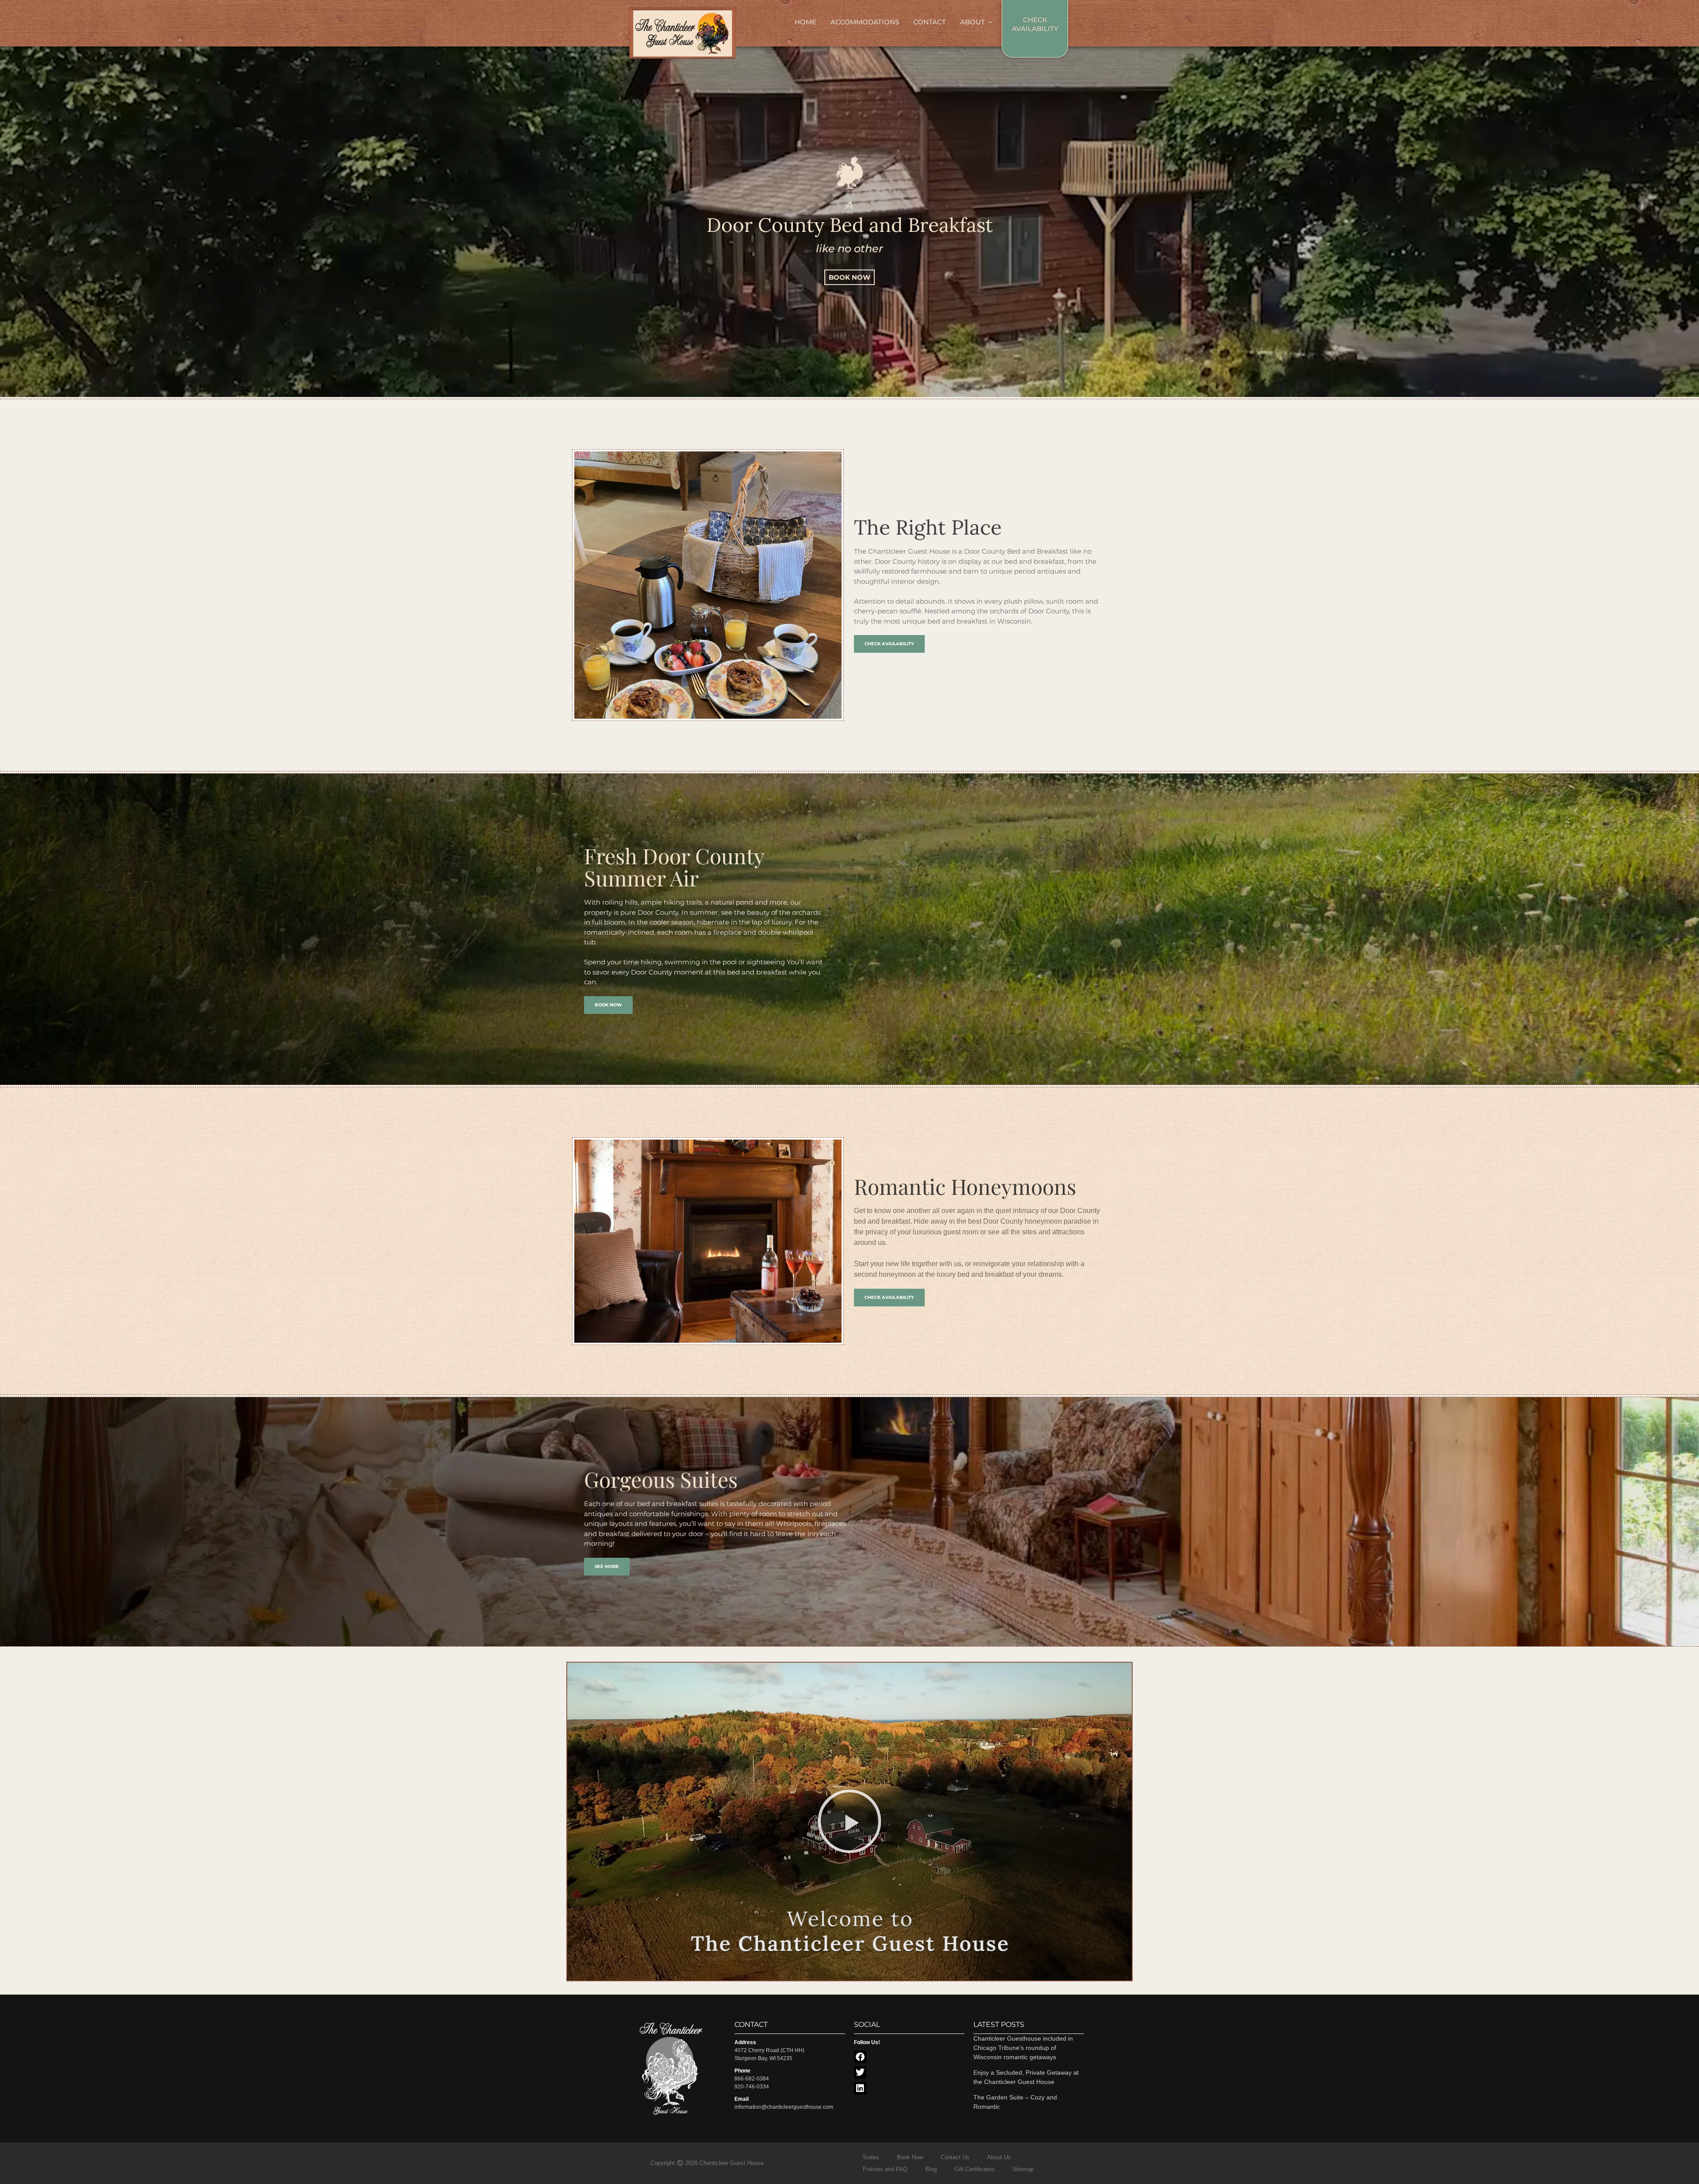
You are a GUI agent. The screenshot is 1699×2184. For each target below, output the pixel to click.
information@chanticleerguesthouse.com (784, 2107)
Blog (931, 2169)
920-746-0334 (752, 2087)
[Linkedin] (860, 2088)
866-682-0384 (752, 2079)
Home (805, 22)
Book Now (910, 2157)
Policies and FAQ (885, 2169)
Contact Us (955, 2157)
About (973, 22)
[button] (849, 1822)
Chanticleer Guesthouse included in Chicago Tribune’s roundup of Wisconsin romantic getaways (1023, 2048)
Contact (930, 22)
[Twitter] (860, 2072)
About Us (999, 2157)
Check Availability (1035, 24)
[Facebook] (860, 2057)
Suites (871, 2157)
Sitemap (1023, 2169)
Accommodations (865, 22)
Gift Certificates (974, 2169)
